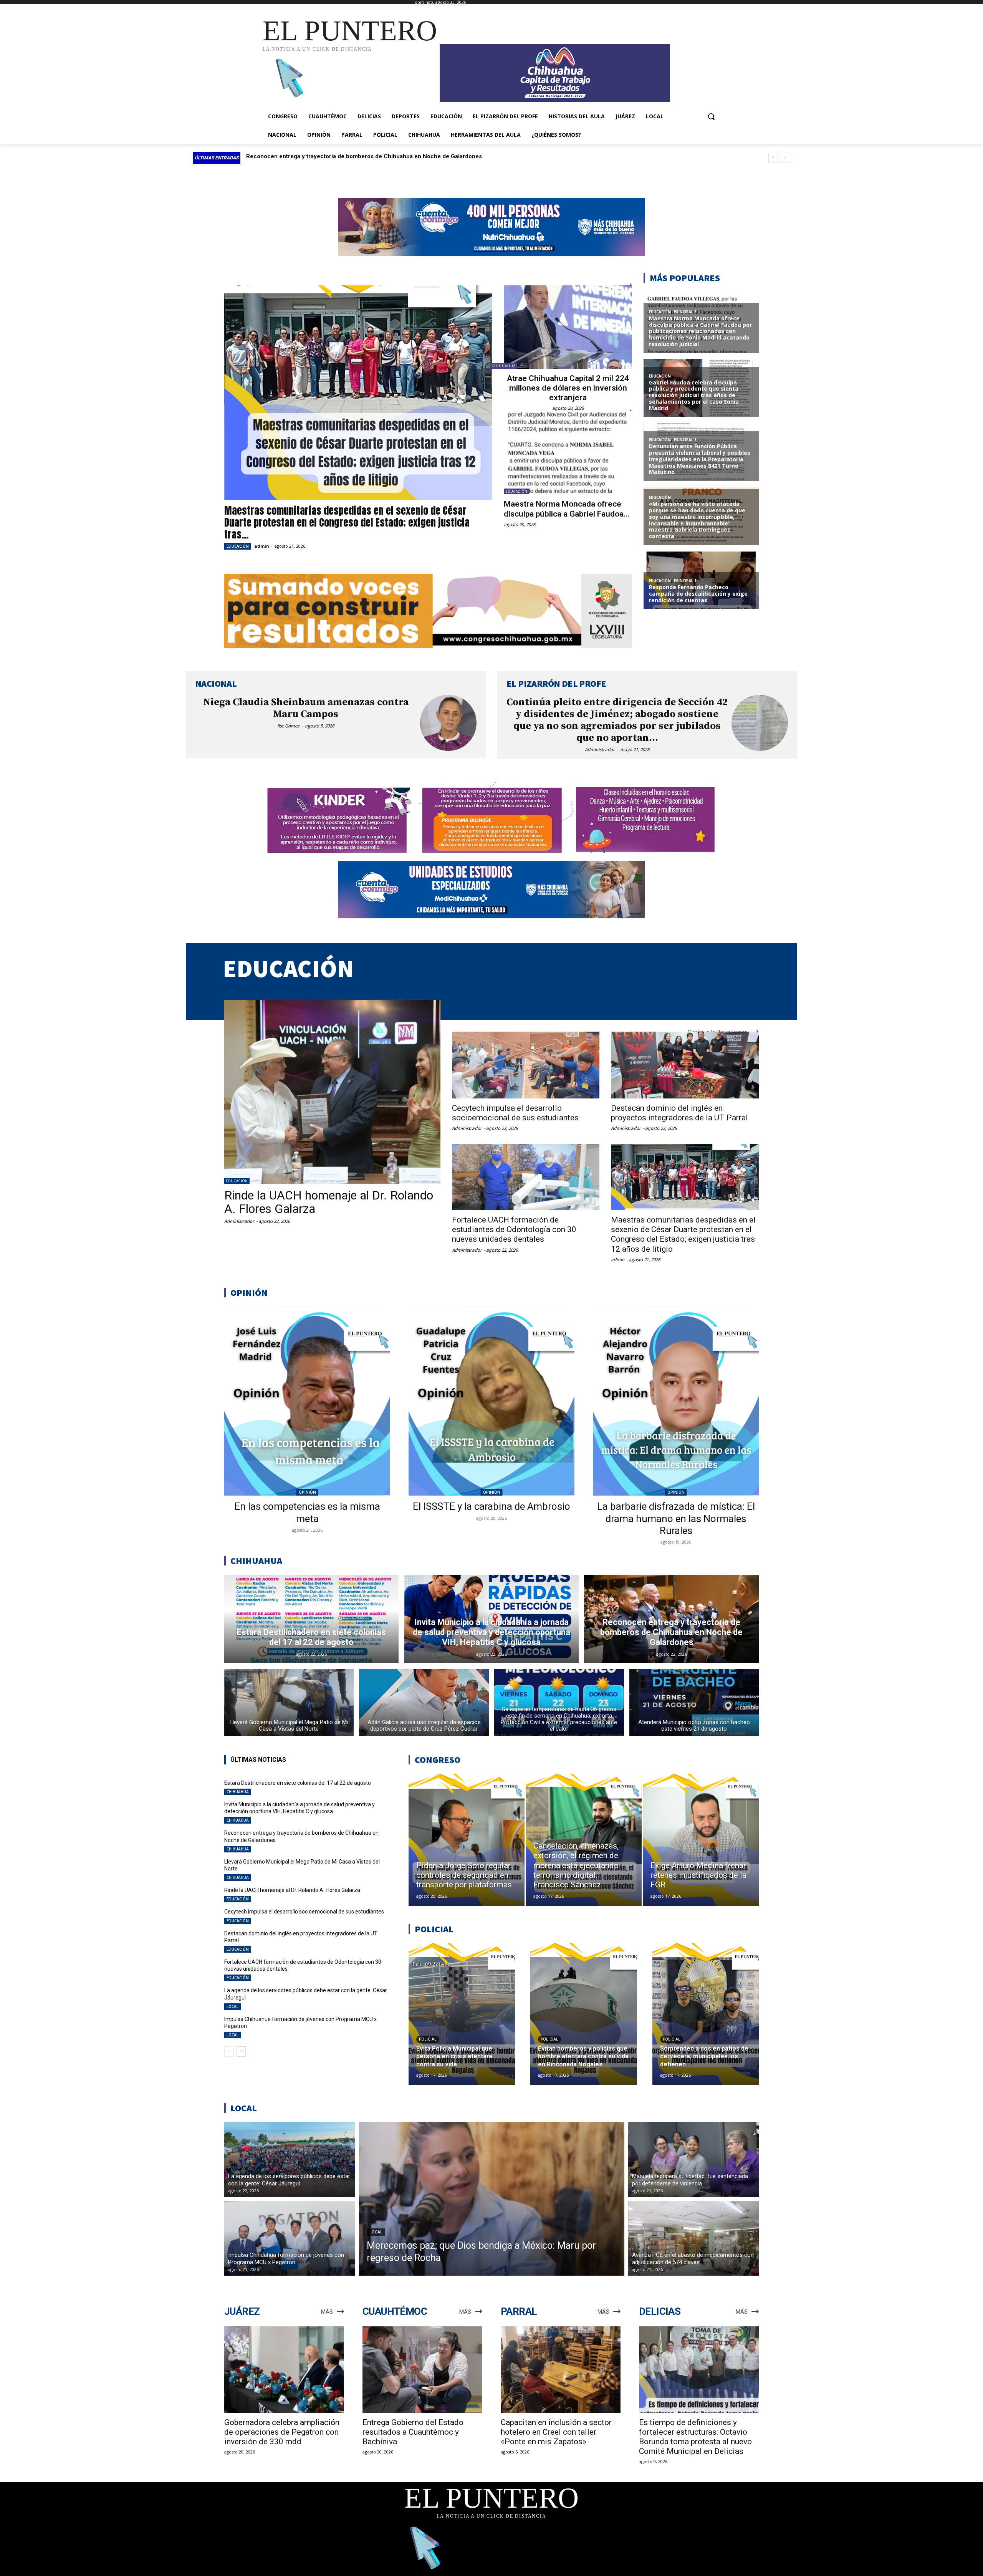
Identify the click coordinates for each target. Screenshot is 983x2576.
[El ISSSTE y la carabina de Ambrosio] (491, 1401)
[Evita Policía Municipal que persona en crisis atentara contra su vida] (462, 2014)
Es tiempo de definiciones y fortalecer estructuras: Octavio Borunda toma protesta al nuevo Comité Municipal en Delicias (695, 2437)
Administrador (600, 750)
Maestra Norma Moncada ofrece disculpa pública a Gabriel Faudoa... (567, 509)
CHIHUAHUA (504, 366)
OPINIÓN (307, 1492)
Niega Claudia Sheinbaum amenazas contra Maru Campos (306, 708)
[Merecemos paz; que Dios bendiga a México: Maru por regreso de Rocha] (492, 2199)
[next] (785, 158)
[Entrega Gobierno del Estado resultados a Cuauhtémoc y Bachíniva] (422, 2370)
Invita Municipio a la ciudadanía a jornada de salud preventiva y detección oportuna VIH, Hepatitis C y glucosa (300, 1808)
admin (262, 546)
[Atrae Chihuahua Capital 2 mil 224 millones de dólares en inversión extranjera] (568, 327)
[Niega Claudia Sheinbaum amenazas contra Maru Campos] (448, 723)
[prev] (773, 158)
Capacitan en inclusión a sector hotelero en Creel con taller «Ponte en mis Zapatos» (556, 2432)
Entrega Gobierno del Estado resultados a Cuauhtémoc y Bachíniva (413, 2432)
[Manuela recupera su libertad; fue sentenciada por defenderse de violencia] (694, 2159)
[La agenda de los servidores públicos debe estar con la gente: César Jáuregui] (290, 2159)
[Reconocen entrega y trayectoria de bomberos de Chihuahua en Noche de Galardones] (671, 1619)
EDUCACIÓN (238, 546)
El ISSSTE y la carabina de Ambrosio (491, 1506)
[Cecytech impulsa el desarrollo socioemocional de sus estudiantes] (526, 1065)
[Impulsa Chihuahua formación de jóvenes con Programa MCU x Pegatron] (290, 2238)
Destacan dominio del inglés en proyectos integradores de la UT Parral (679, 1113)
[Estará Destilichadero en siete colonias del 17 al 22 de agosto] (312, 1619)
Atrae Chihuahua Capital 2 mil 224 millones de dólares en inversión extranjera (568, 388)
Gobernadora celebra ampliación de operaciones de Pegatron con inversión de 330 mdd (282, 2432)
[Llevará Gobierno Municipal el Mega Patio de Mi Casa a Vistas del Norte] (289, 1702)
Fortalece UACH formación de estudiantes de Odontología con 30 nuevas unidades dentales (514, 1229)
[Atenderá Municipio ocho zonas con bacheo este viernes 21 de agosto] (694, 1702)
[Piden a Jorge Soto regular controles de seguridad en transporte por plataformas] (467, 1840)
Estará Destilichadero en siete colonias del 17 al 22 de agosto (298, 1783)
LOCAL (233, 2006)
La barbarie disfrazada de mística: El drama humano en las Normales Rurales (676, 1518)
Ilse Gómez (288, 726)
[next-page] (241, 2051)
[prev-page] (229, 2051)
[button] (711, 116)
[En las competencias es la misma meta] (307, 1401)
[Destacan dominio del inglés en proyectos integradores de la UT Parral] (685, 1065)
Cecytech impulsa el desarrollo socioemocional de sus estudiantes (515, 1113)
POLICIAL (428, 2039)
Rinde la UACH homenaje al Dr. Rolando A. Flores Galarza (324, 156)
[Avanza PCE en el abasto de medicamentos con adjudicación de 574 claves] (694, 2238)
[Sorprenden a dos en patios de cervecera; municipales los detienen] (706, 2014)
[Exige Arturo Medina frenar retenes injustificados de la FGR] (701, 1840)
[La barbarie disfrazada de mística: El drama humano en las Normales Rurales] (676, 1401)
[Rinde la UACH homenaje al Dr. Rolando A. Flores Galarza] (332, 1092)
